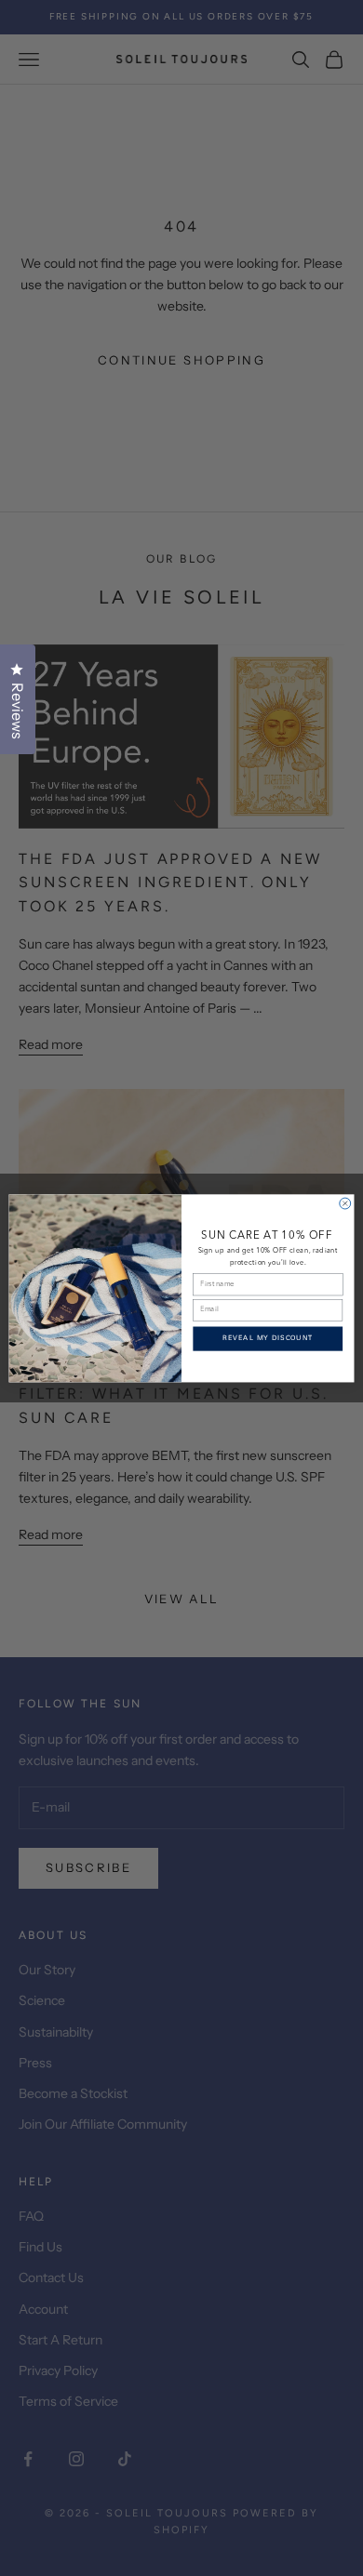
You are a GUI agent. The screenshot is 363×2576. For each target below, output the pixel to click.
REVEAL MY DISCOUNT (268, 1339)
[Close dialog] (345, 1203)
